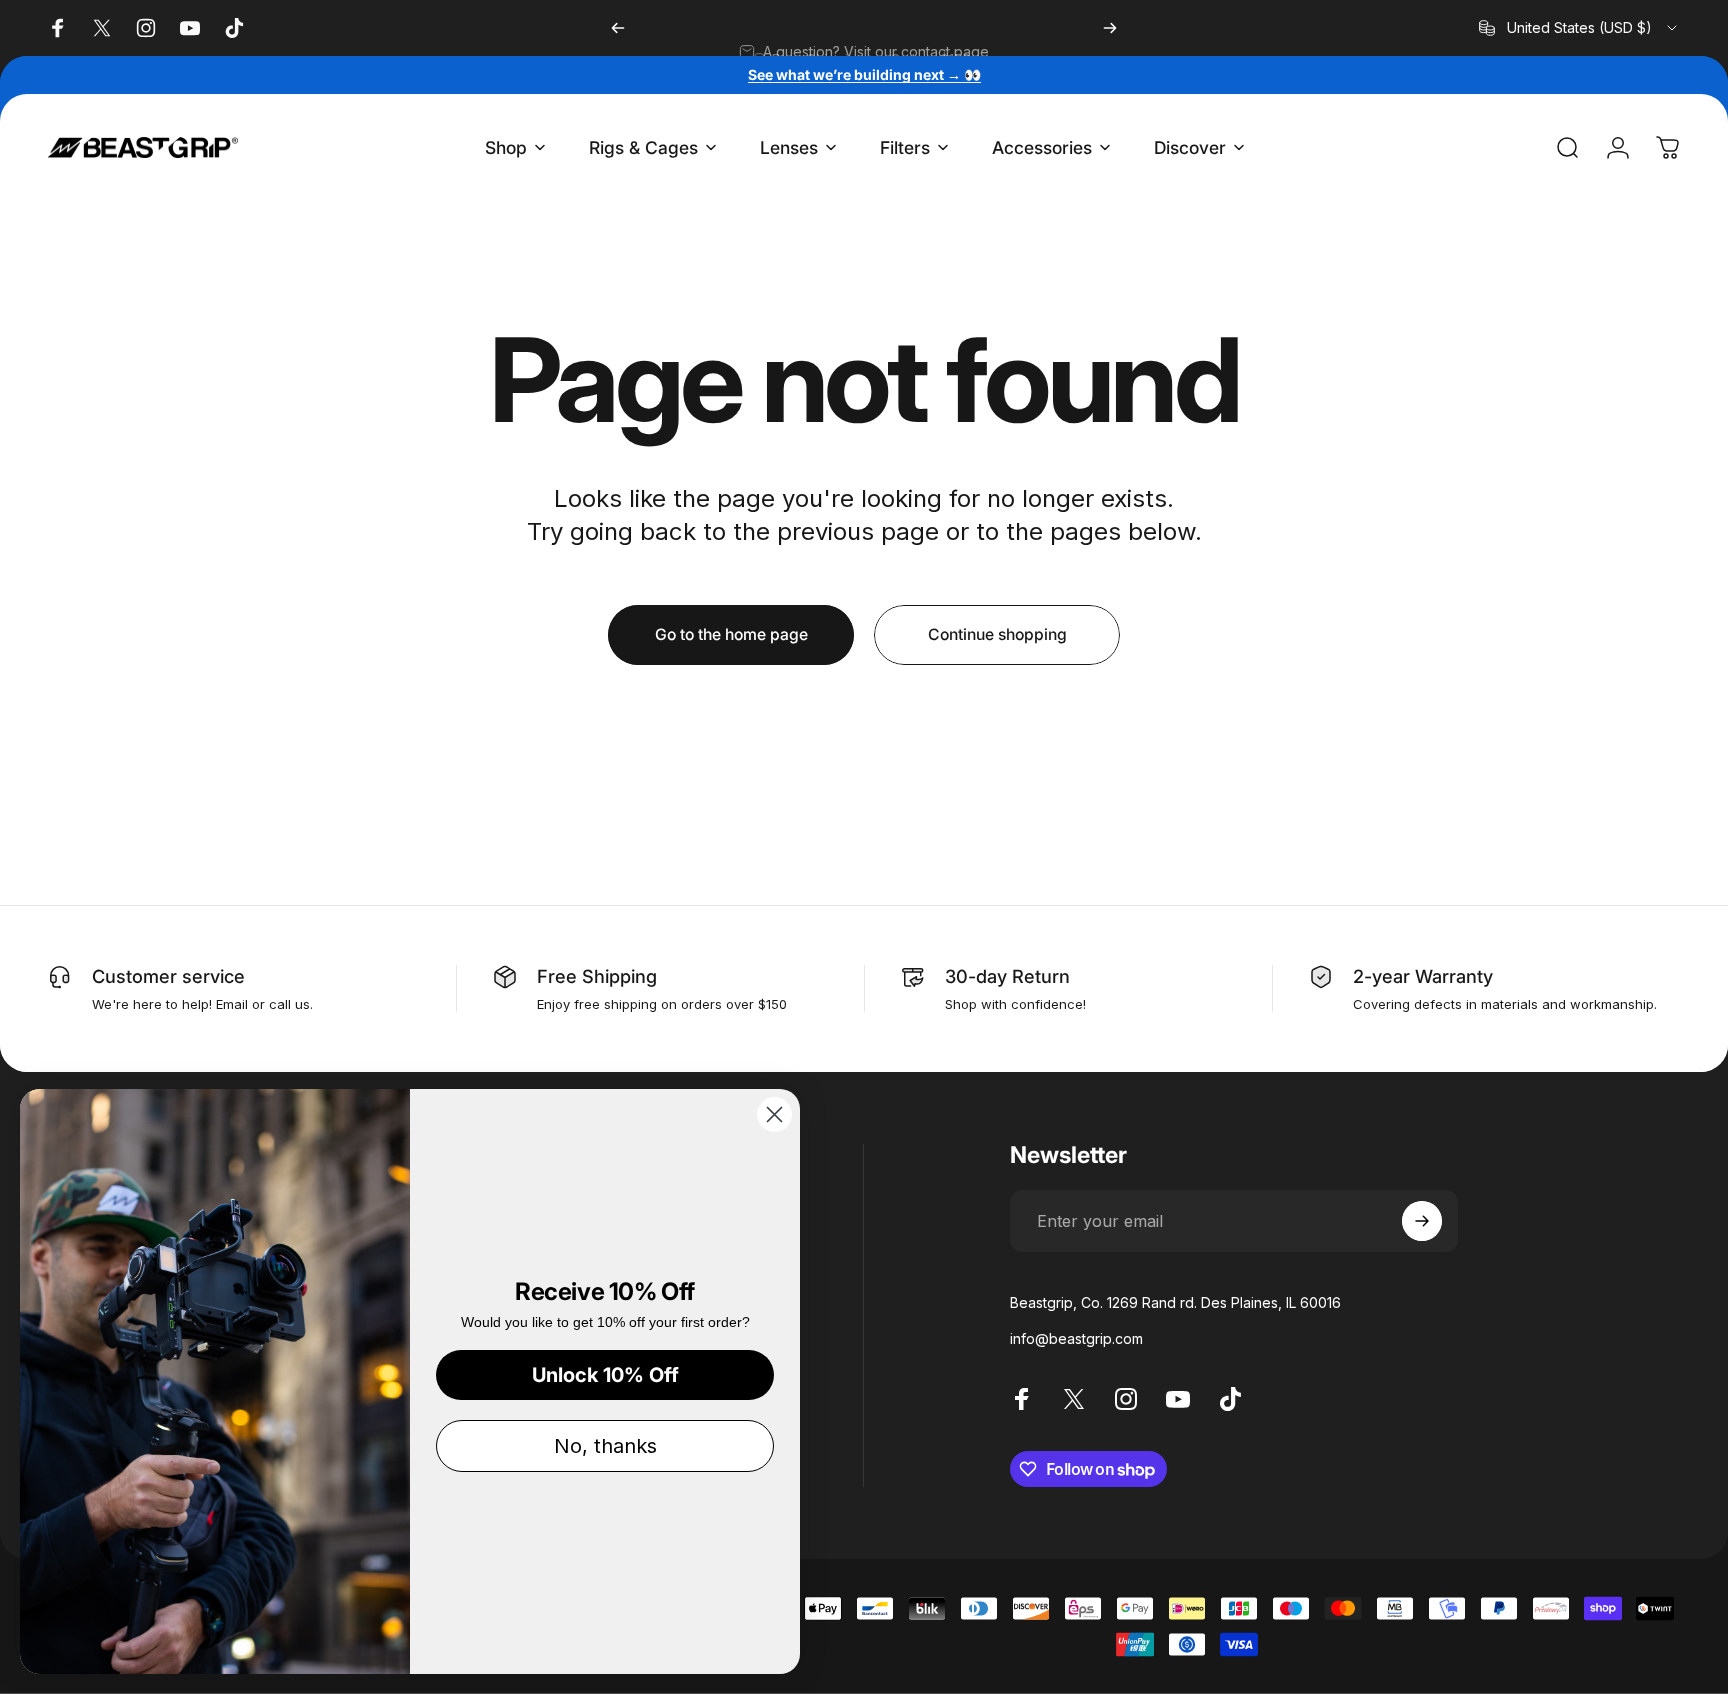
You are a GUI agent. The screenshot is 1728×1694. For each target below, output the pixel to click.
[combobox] (1579, 28)
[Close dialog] (774, 1114)
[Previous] (618, 28)
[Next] (1110, 28)
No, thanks (605, 1446)
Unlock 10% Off (605, 1375)
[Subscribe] (1422, 1221)
